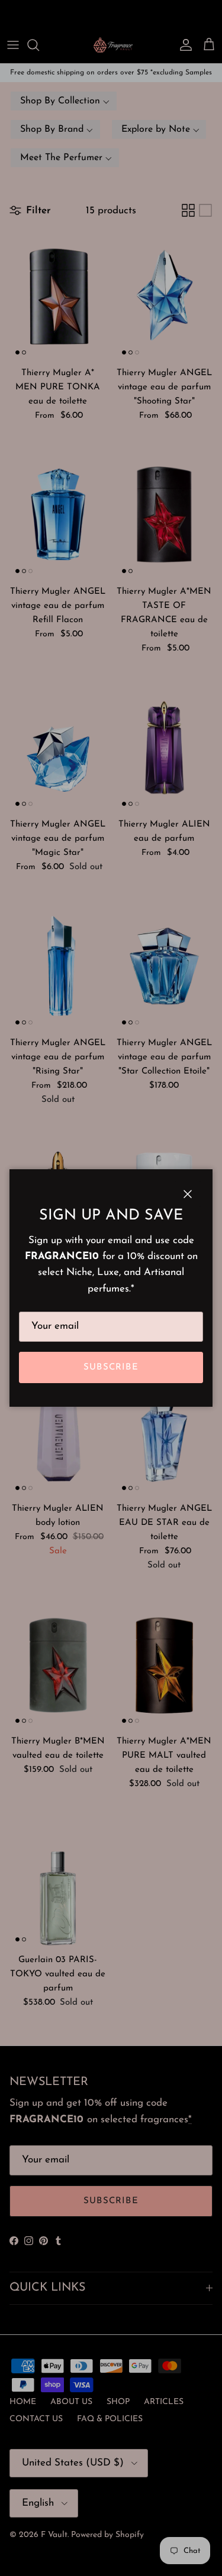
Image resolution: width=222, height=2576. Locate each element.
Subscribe (111, 1367)
